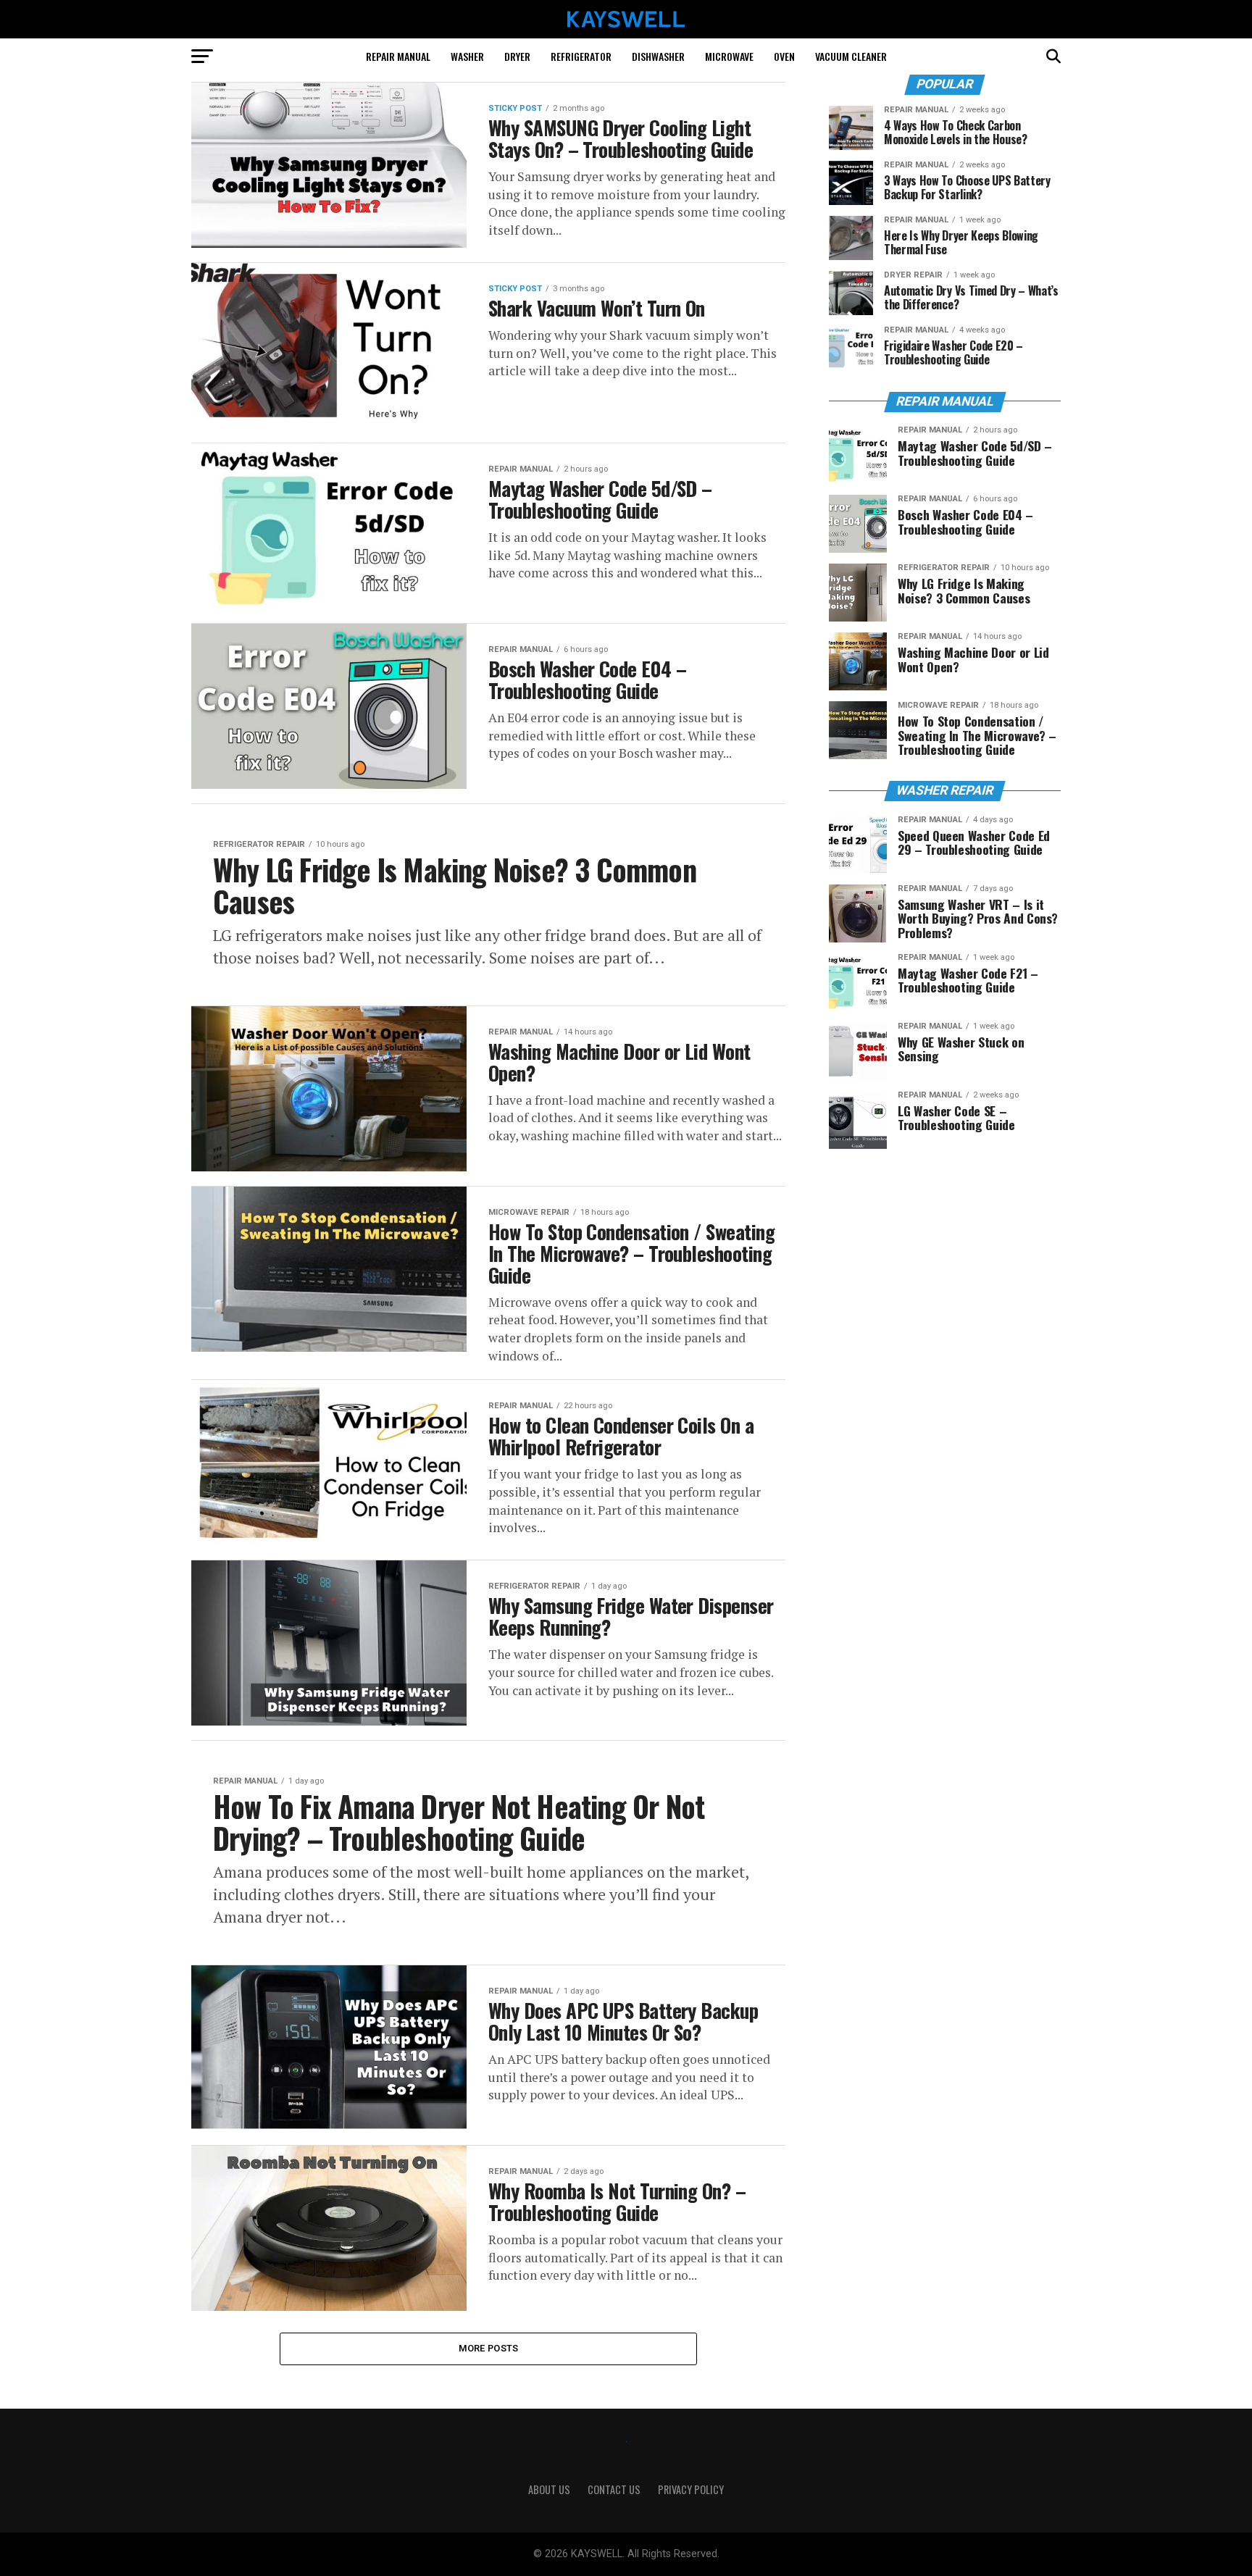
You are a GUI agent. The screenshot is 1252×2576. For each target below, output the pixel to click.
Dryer (517, 56)
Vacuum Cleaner (851, 56)
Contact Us (614, 2489)
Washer (467, 56)
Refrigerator (581, 56)
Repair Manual (398, 56)
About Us (549, 2489)
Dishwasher (658, 56)
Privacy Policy (691, 2489)
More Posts (489, 2348)
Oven (784, 56)
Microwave (729, 56)
